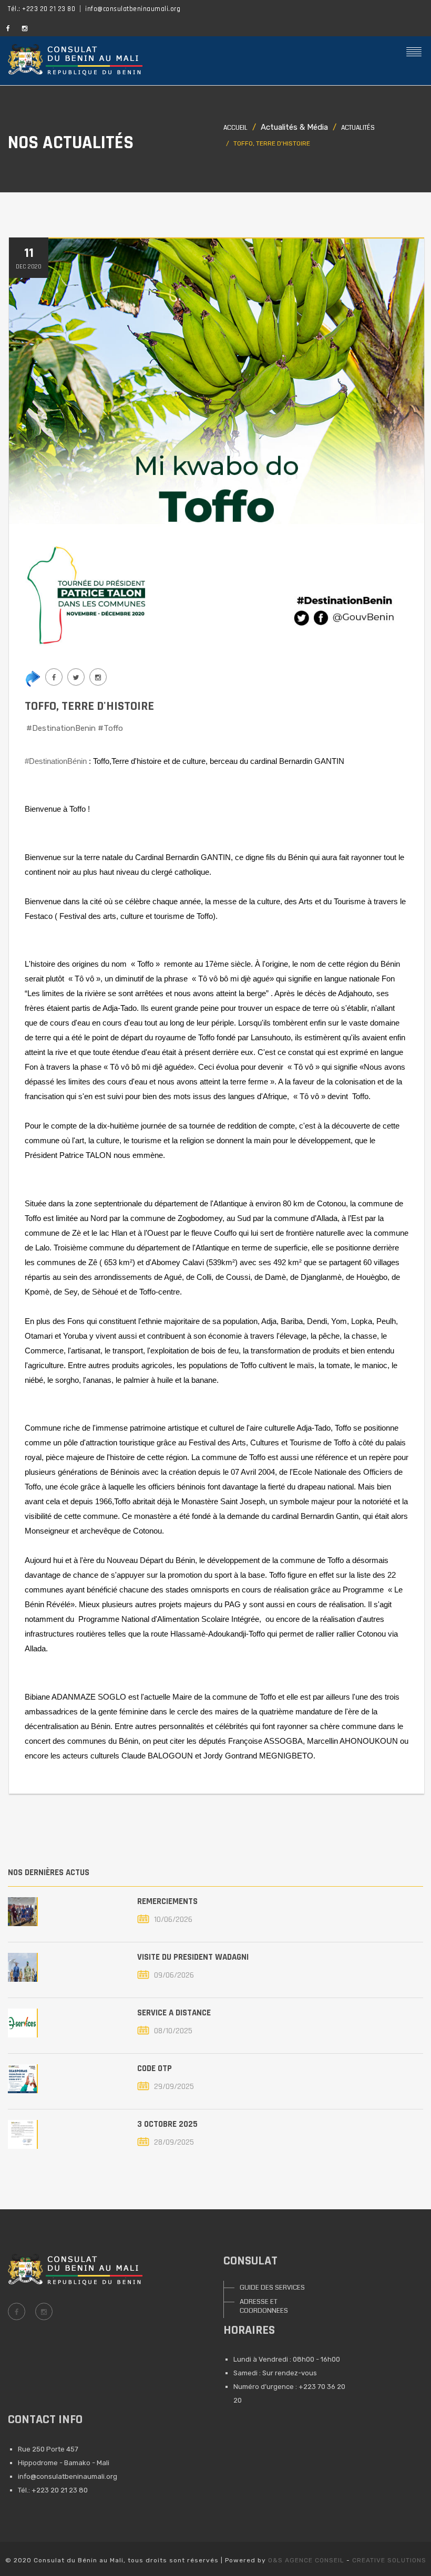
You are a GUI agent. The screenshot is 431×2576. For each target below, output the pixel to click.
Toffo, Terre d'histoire (89, 706)
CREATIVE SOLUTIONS (389, 2560)
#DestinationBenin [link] (61, 728)
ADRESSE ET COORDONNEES (264, 2306)
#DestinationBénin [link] (56, 761)
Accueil (235, 128)
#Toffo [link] (110, 728)
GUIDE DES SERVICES (272, 2288)
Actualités (358, 128)
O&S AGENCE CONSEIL (306, 2560)
